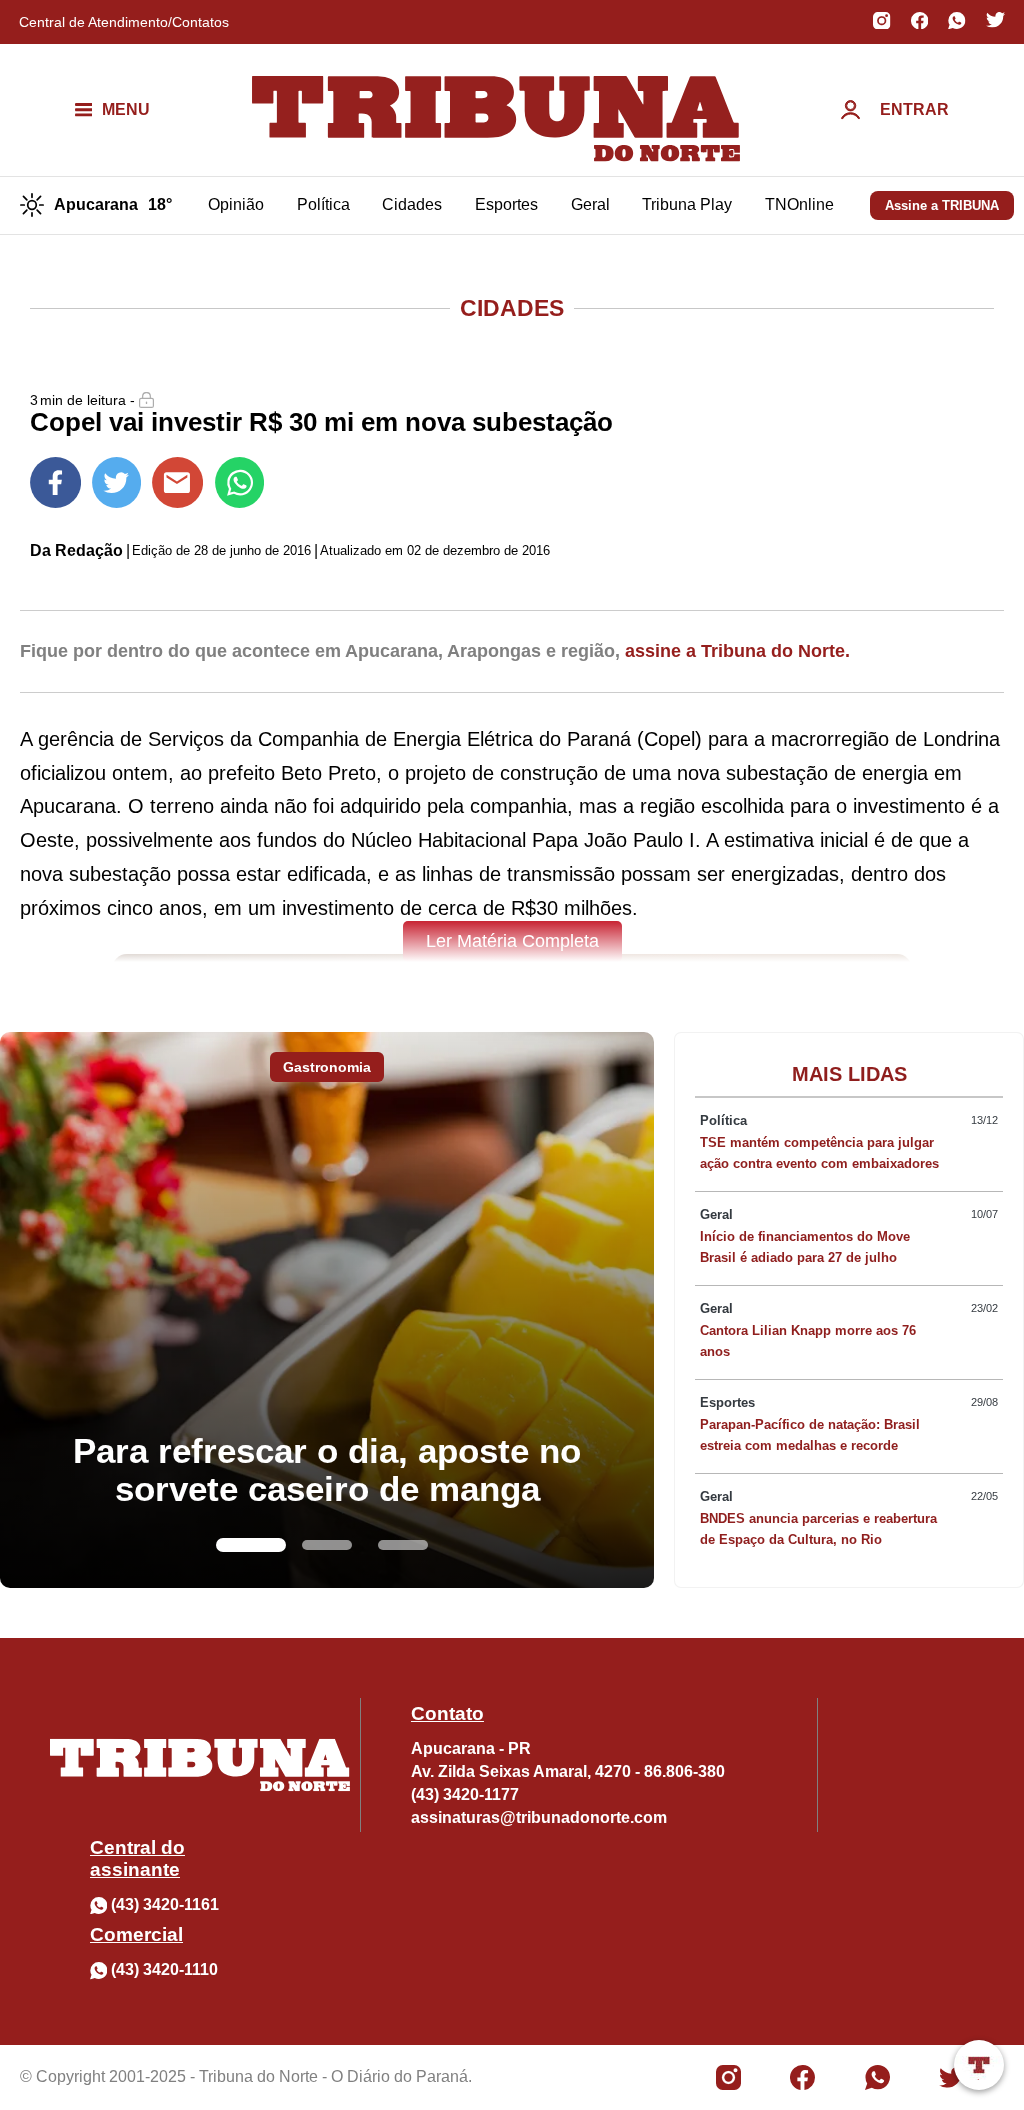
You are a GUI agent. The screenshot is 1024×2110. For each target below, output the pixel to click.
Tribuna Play (687, 204)
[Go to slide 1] (251, 1545)
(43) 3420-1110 (164, 1969)
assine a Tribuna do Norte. (737, 651)
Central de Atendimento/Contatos (124, 22)
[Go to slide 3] (403, 1545)
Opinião (236, 204)
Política (323, 204)
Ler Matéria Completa (512, 941)
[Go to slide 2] (327, 1545)
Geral (590, 204)
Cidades (412, 204)
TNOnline (799, 204)
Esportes (506, 204)
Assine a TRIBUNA (942, 205)
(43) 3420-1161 (165, 1904)
